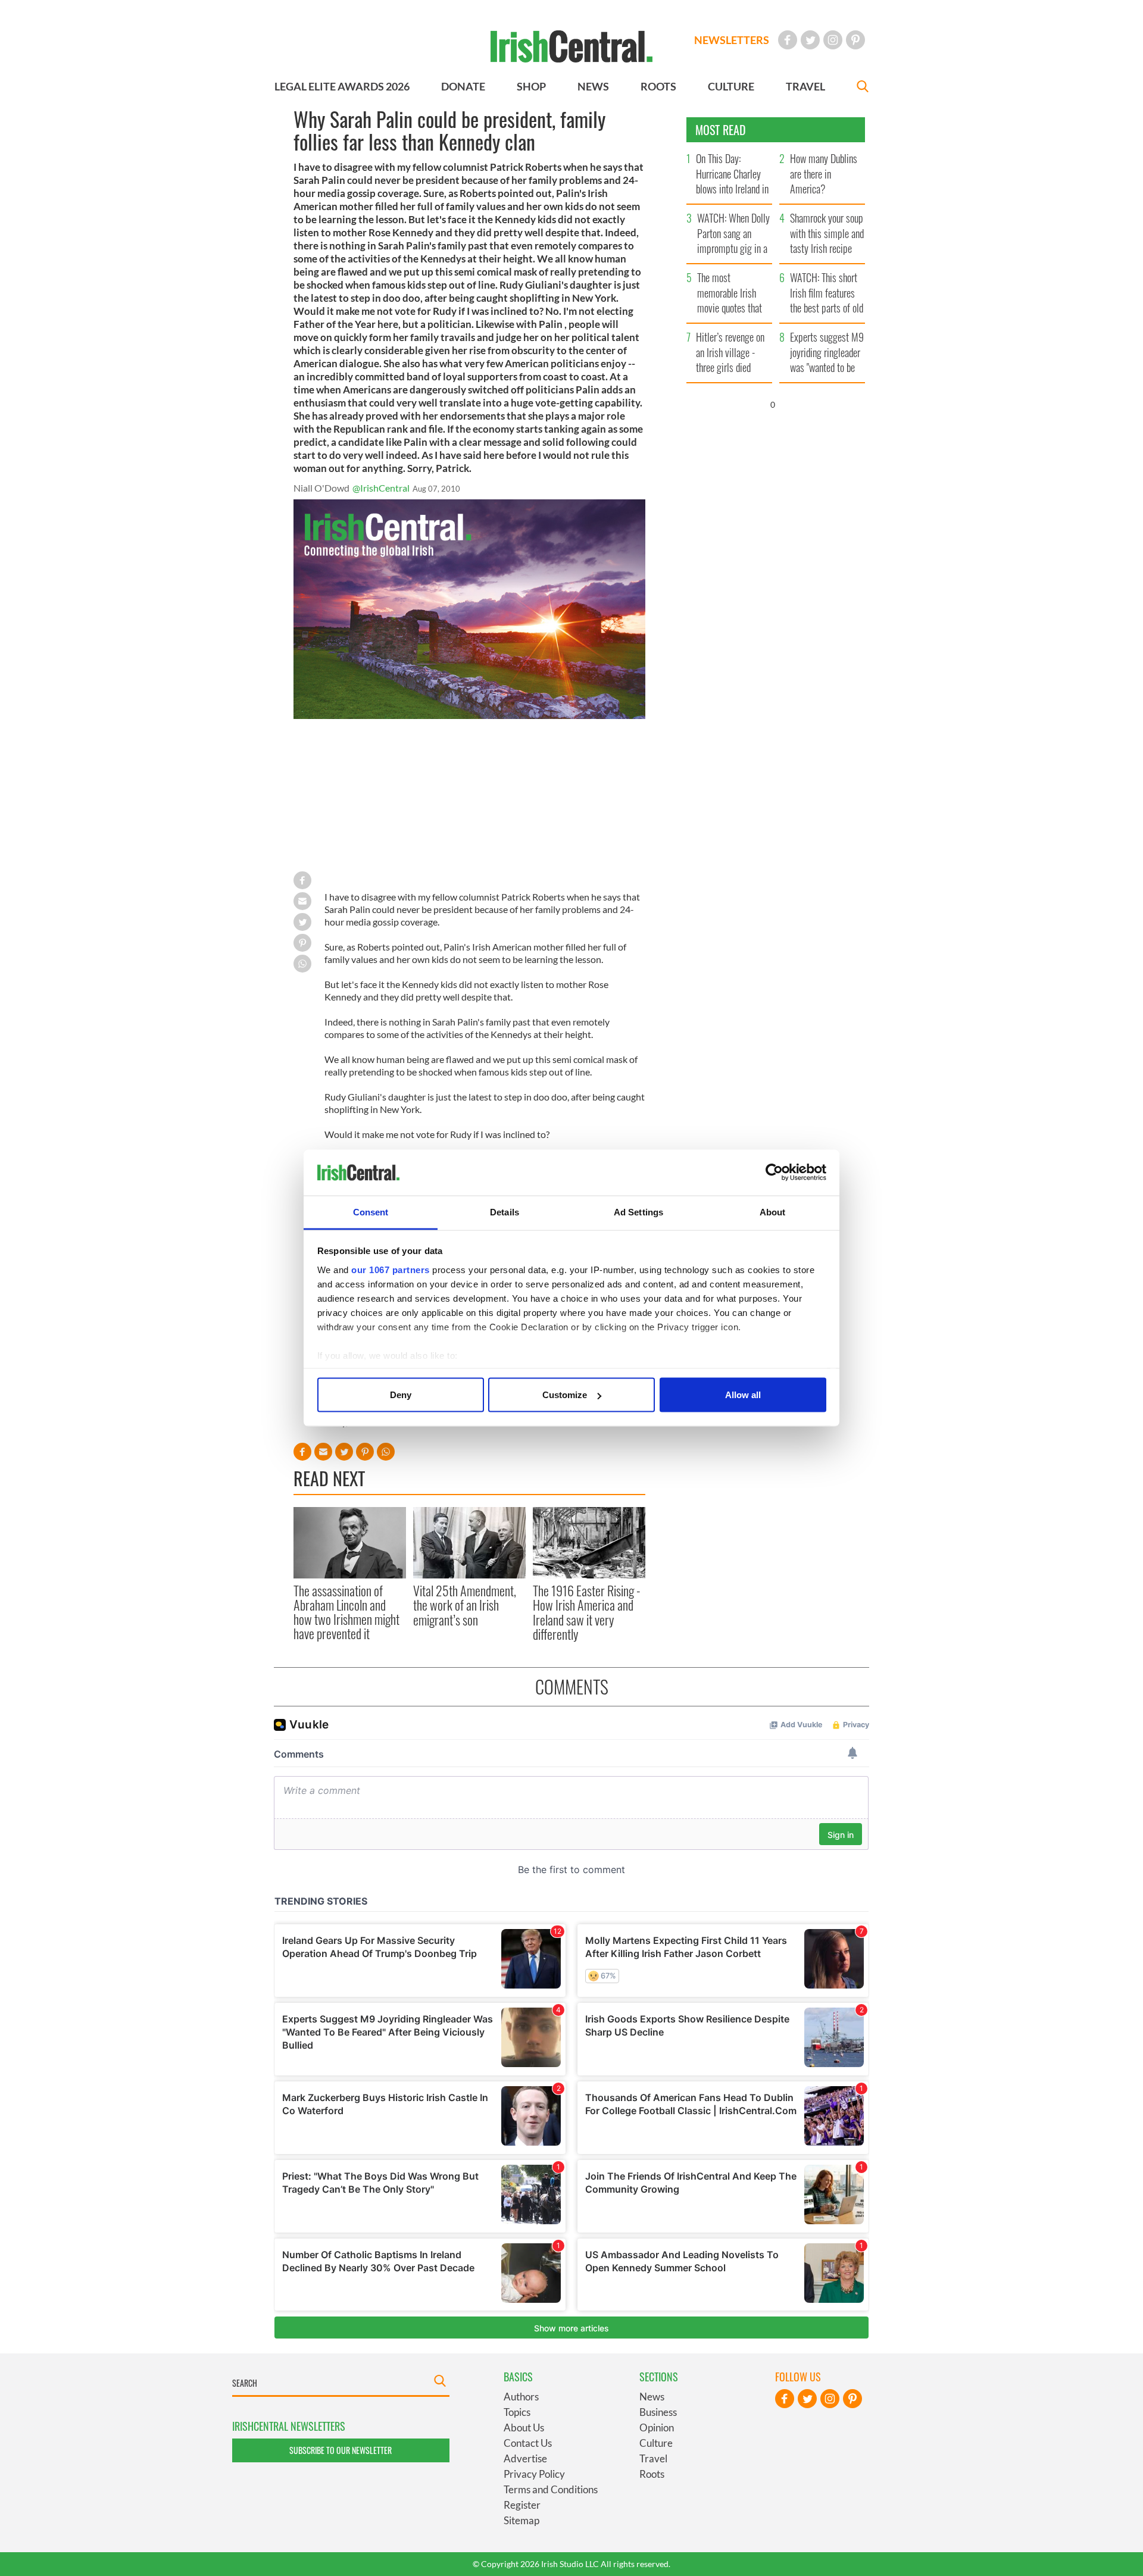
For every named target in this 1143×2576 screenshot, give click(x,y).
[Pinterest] (855, 40)
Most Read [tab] (721, 130)
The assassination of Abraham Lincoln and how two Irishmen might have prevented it (346, 1612)
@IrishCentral (381, 488)
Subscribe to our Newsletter (341, 2450)
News (652, 2397)
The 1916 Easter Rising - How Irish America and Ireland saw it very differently (587, 1612)
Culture (656, 2443)
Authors (521, 2397)
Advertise (525, 2458)
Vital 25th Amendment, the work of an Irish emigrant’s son (465, 1605)
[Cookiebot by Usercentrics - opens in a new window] (774, 1173)
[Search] (863, 88)
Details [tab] (505, 1212)
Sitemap (521, 2520)
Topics (517, 2412)
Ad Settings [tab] (638, 1212)
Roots (652, 2474)
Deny (401, 1395)
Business (658, 2412)
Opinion (657, 2427)
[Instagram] (833, 40)
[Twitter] (810, 40)
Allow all (743, 1395)
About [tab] (773, 1212)
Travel (653, 2458)
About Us (524, 2427)
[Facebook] (788, 40)
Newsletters (732, 40)
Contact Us (528, 2443)
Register (522, 2505)
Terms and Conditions (551, 2489)
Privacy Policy (534, 2474)
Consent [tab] (371, 1212)
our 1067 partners (391, 1269)
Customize (565, 1395)
